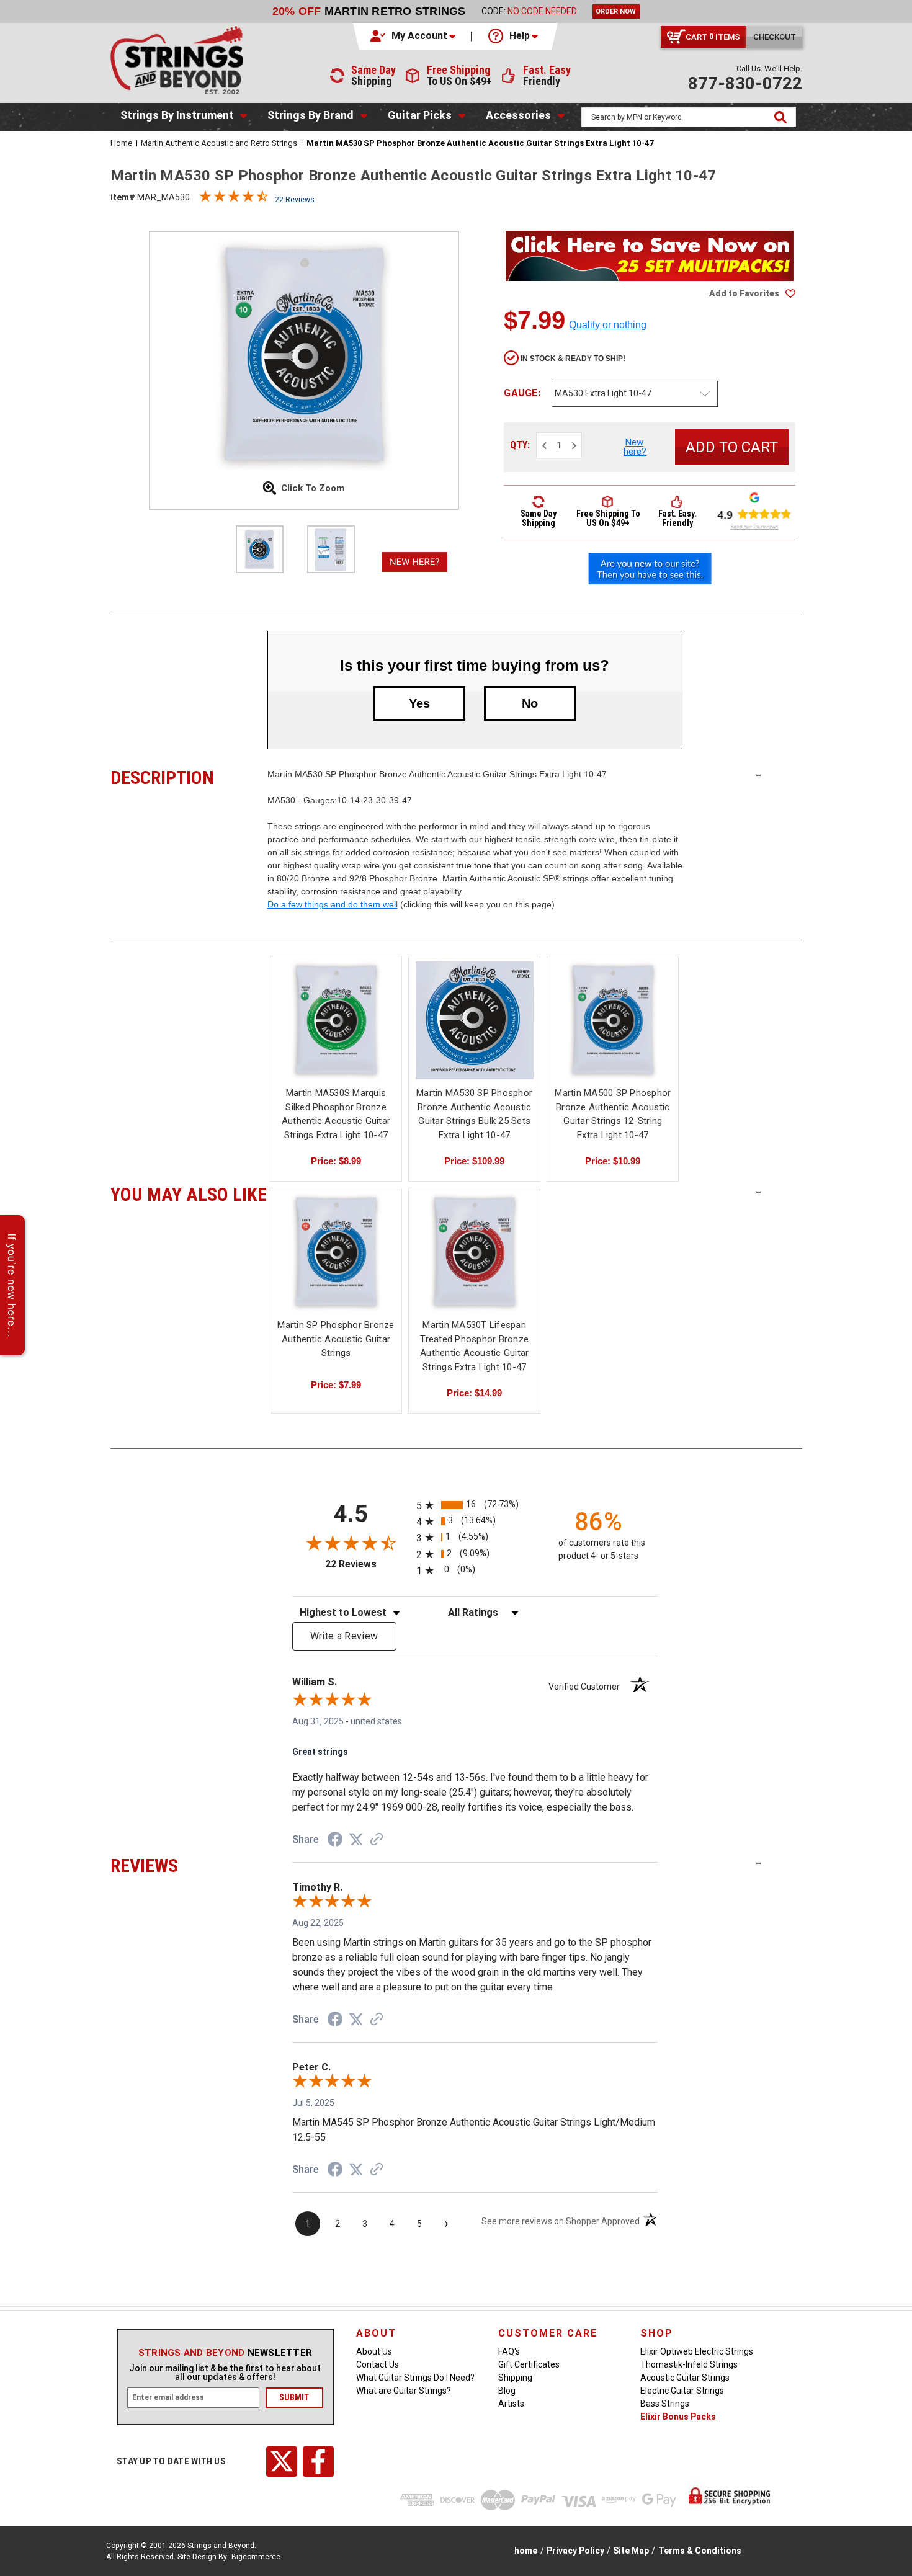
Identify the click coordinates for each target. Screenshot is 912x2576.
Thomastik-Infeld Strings (689, 2364)
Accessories (518, 115)
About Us (374, 2351)
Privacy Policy (575, 2551)
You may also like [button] (189, 1193)
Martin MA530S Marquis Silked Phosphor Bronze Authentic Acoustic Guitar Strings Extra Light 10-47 (336, 1114)
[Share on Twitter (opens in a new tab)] (356, 1840)
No (530, 703)
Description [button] (189, 776)
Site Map (631, 2551)
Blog (507, 2391)
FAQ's (509, 2351)
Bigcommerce (256, 2557)
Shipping (515, 2378)
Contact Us (378, 2364)
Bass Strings (665, 2404)
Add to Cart (336, 1031)
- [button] (758, 775)
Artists (511, 2404)
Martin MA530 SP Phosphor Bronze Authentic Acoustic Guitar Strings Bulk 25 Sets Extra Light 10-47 (474, 1114)
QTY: (520, 445)
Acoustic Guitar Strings (685, 2378)
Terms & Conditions (700, 2551)
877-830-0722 (745, 83)
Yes (419, 703)
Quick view (336, 1009)
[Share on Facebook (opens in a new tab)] (335, 1841)
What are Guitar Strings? (404, 2391)
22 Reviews (295, 200)
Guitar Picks (420, 115)
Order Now (616, 11)
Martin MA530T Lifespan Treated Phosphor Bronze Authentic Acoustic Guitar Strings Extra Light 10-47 (474, 1346)
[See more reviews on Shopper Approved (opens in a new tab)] (377, 1840)
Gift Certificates (529, 2364)
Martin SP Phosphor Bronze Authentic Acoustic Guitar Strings (336, 1339)
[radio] (475, 1505)
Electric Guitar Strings (682, 2391)
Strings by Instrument (177, 115)
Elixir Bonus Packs (678, 2417)
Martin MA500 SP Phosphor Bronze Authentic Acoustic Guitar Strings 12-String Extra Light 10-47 (613, 1114)
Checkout (775, 37)
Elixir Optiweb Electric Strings (697, 2351)
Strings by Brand (311, 115)
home (526, 2551)
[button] (414, 36)
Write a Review (344, 1636)
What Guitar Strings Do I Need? (415, 2378)
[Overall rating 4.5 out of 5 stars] (234, 199)
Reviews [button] (189, 1864)
